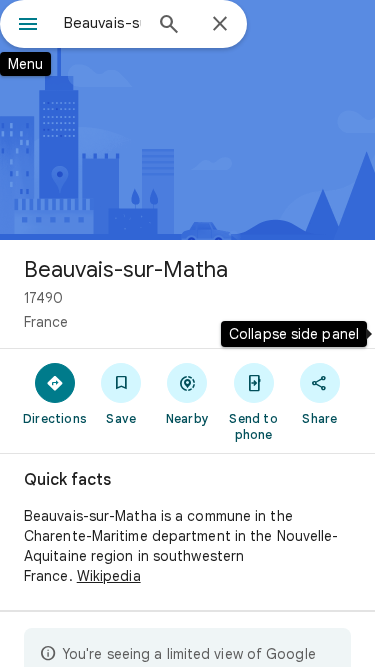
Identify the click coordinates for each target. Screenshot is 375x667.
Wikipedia (109, 576)
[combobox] (102, 23)
